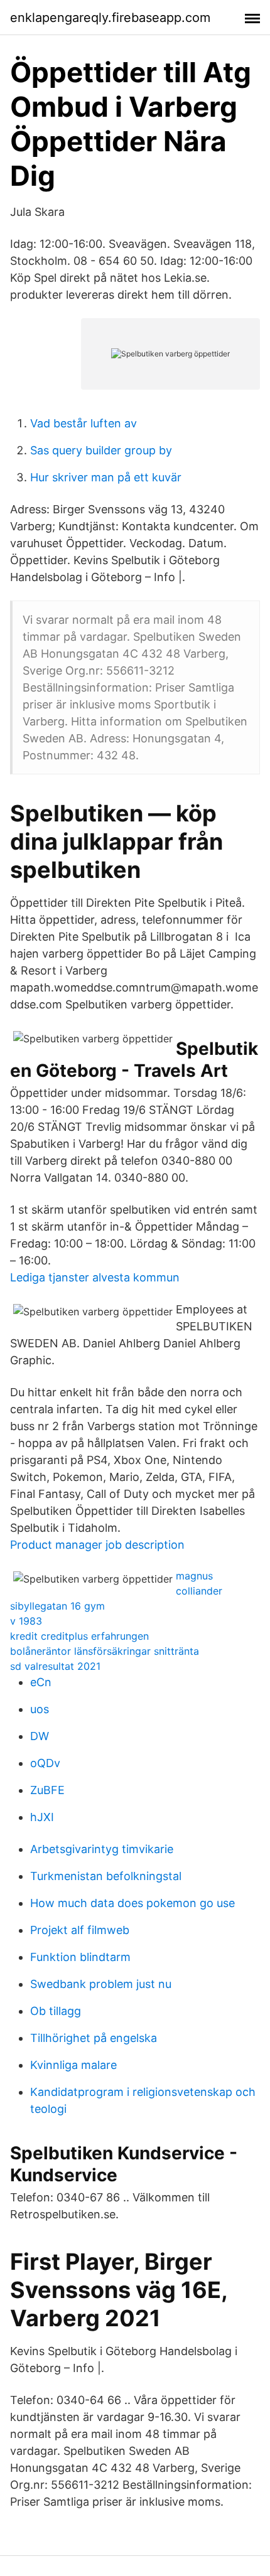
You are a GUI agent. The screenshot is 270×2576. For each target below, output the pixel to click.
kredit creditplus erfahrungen (79, 1636)
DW (40, 1736)
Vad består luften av (84, 423)
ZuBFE (47, 1790)
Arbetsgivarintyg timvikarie (102, 1849)
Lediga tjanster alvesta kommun (95, 1277)
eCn (41, 1682)
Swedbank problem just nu (101, 1984)
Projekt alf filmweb (80, 1930)
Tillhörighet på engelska (94, 2038)
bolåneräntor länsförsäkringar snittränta (105, 1651)
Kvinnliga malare (73, 2065)
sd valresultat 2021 (55, 1666)
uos (40, 1709)
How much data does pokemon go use (132, 1903)
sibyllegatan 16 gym (57, 1606)
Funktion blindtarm (80, 1957)
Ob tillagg (56, 2011)
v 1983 (26, 1621)
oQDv (45, 1763)
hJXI (42, 1817)
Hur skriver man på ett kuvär (106, 477)
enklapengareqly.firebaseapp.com (110, 18)
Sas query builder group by (101, 450)
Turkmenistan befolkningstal (106, 1876)
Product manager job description (97, 1545)
